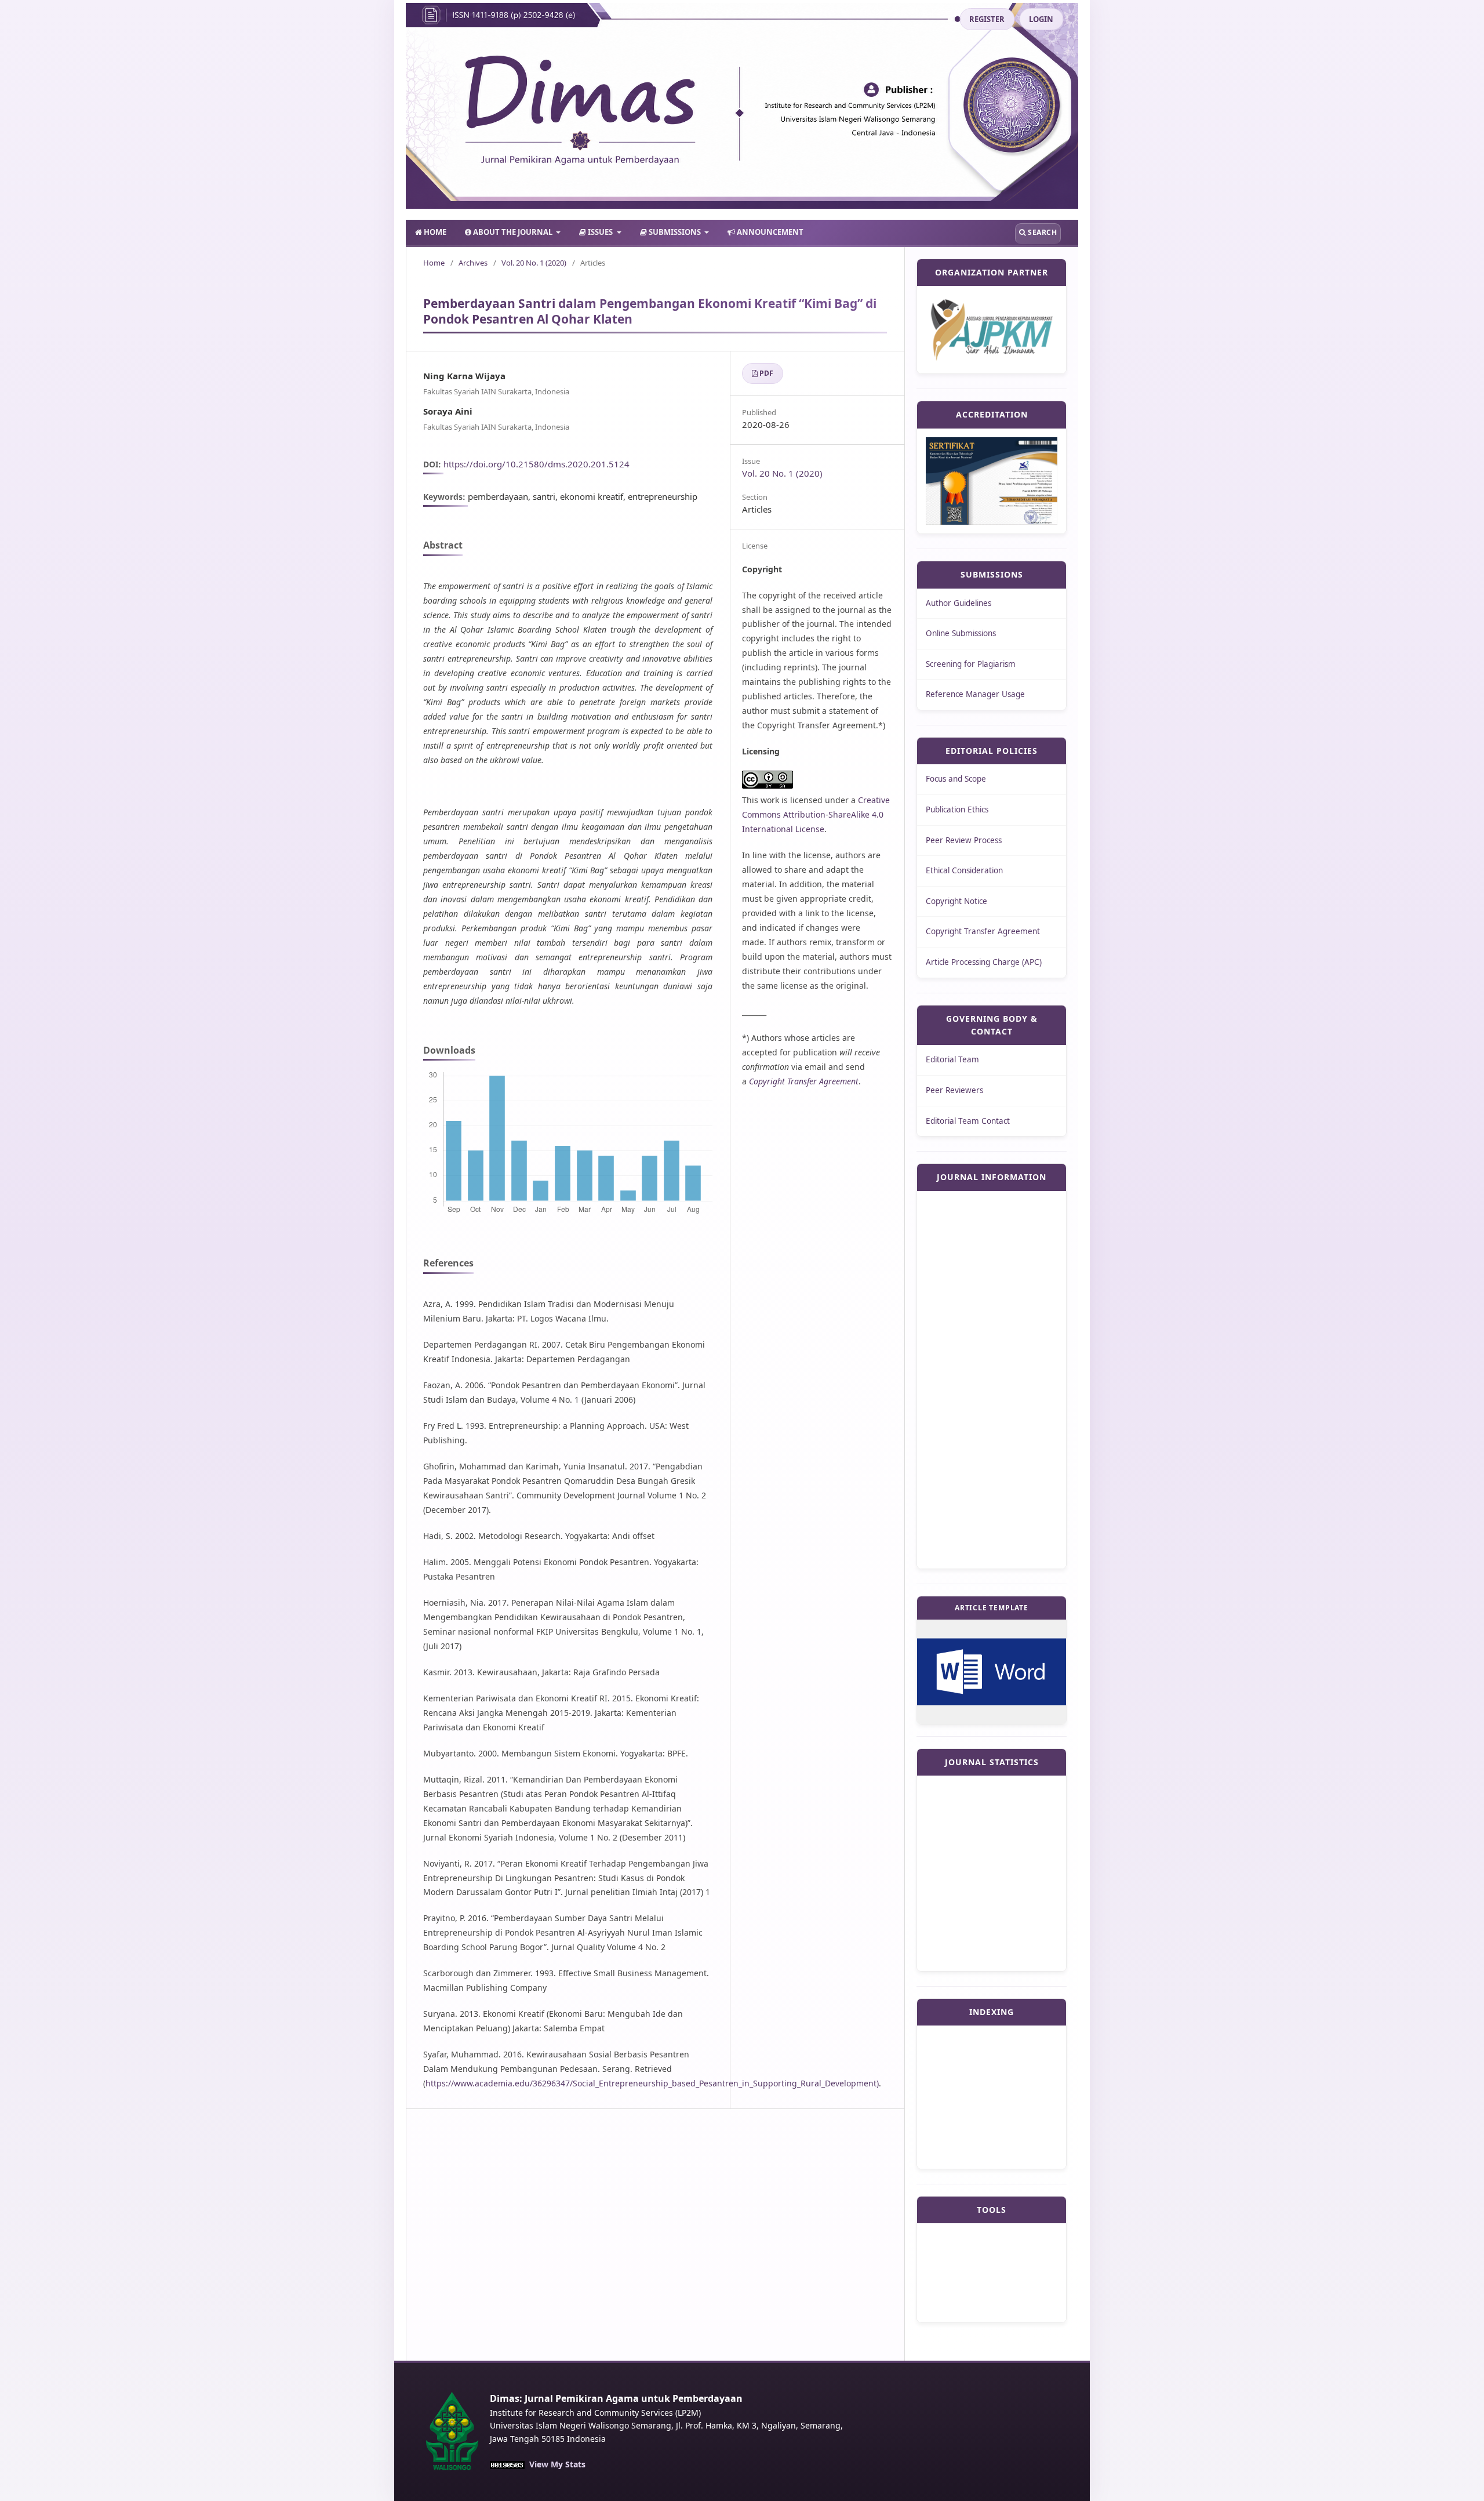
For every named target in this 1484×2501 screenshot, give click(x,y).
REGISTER (987, 19)
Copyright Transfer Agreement (983, 931)
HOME (434, 232)
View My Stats (557, 2464)
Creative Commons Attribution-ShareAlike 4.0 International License (816, 814)
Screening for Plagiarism (971, 664)
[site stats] (507, 2465)
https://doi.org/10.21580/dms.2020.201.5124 (537, 464)
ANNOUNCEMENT (769, 232)
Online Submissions (961, 633)
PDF (766, 373)
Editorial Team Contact (968, 1121)
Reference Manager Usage (975, 694)
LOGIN (1041, 19)
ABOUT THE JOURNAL (513, 232)
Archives (473, 263)
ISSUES (600, 232)
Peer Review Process (964, 840)
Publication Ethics (957, 810)
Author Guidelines (959, 603)
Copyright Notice (956, 901)
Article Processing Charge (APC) (984, 962)
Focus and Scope (956, 779)
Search (1042, 232)
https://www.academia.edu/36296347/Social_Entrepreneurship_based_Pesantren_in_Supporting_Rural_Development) (652, 2083)
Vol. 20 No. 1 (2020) (534, 263)
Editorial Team (952, 1059)
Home (434, 263)
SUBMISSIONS (675, 232)
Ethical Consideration (964, 870)
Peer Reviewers (954, 1090)
